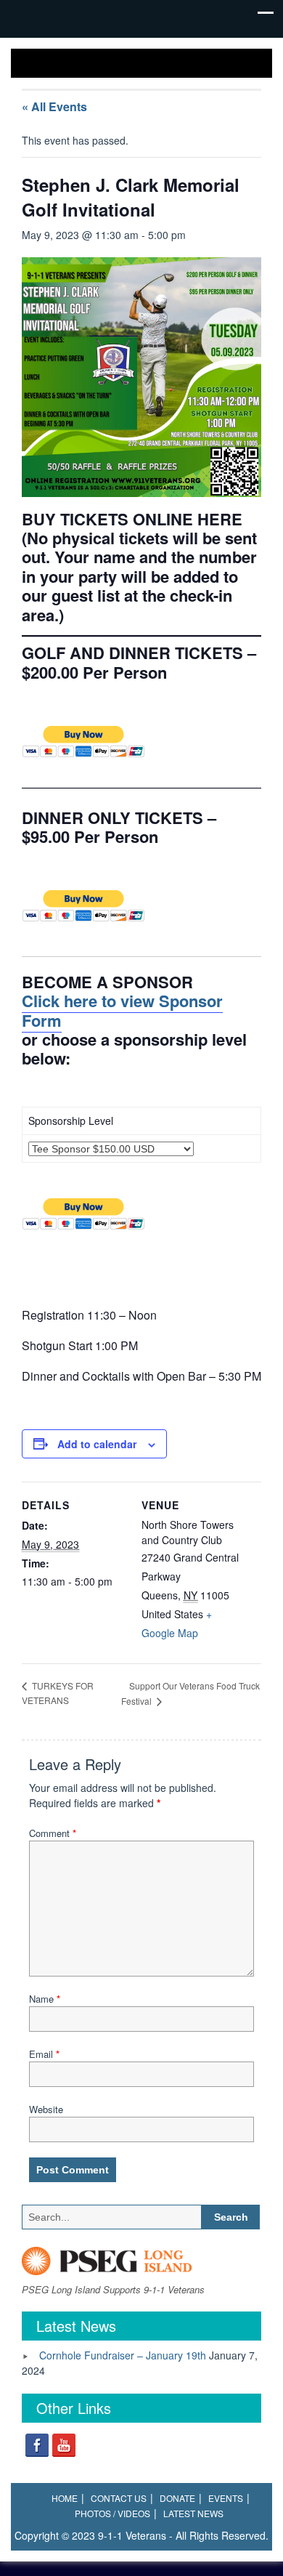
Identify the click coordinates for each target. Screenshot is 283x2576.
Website (46, 2109)
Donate (177, 2498)
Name (45, 1999)
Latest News (193, 2513)
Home (65, 2498)
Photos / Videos (112, 2513)
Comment (53, 1833)
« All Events (54, 106)
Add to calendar (97, 1444)
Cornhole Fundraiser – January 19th (123, 2355)
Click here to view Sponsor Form (122, 1010)
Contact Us (119, 2498)
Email (44, 2054)
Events (226, 2498)
